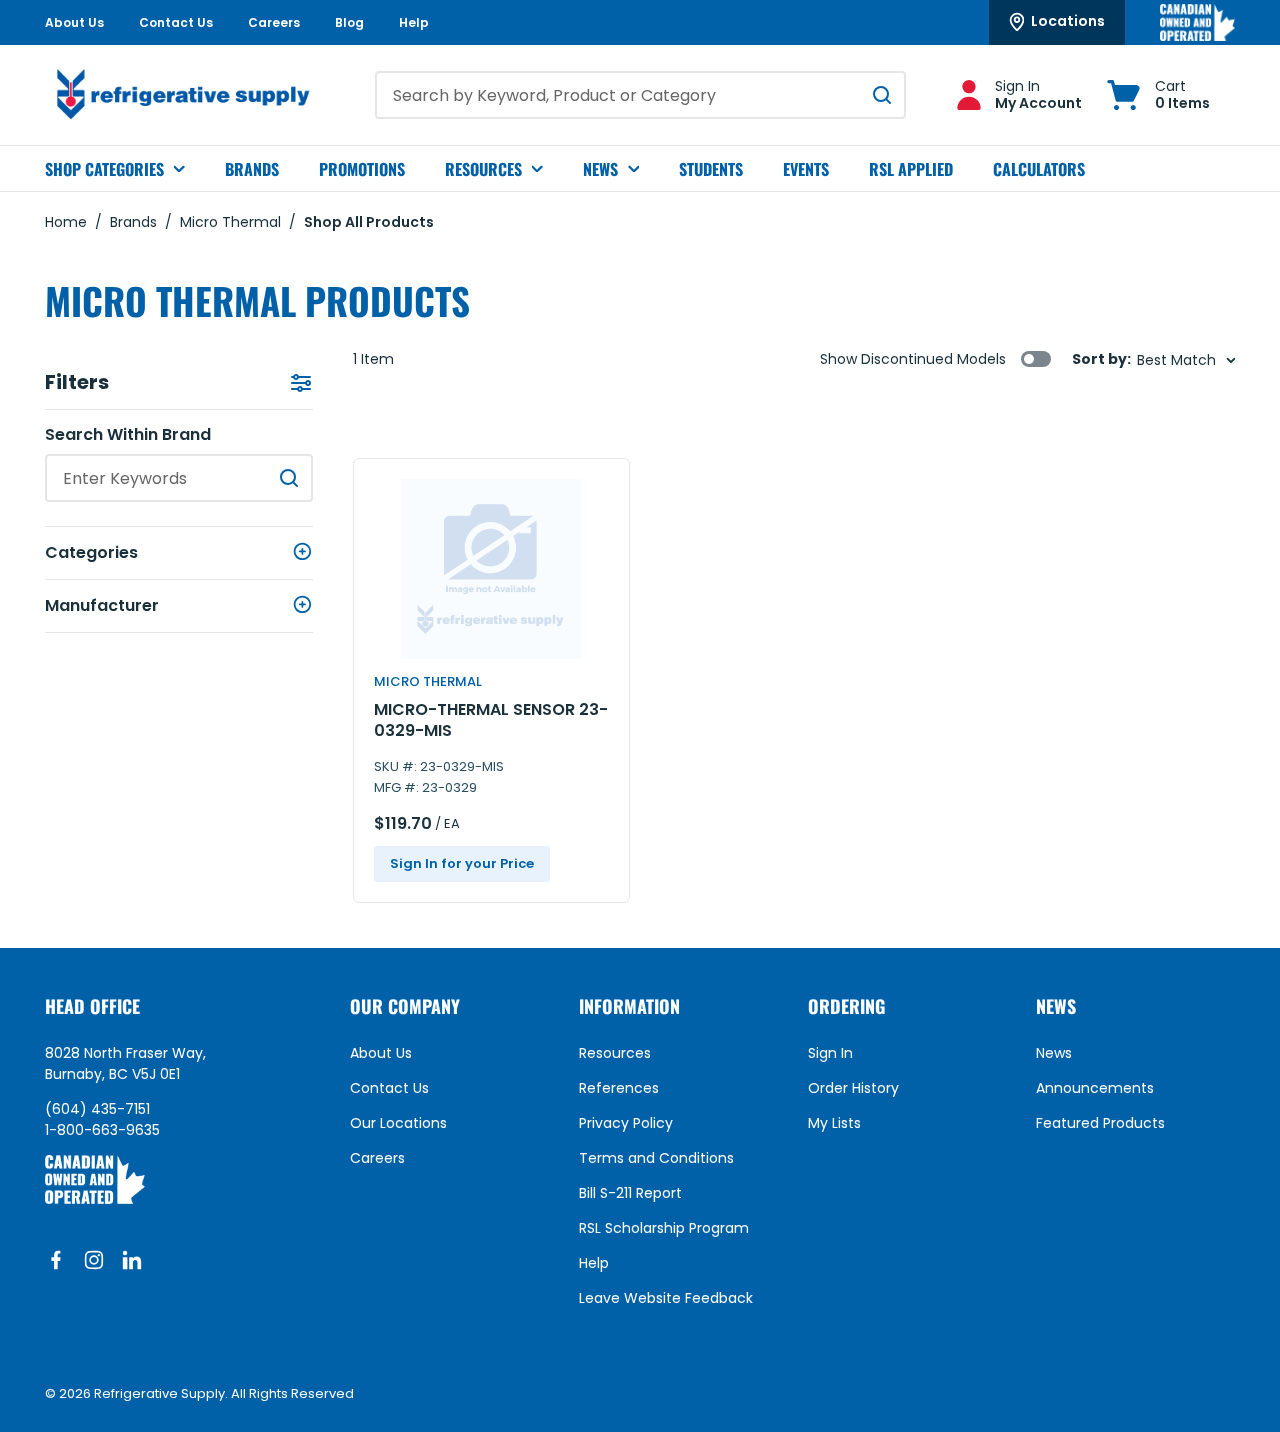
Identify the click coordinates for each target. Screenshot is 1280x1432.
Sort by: (1101, 359)
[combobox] (640, 95)
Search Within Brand (128, 435)
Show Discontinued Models (913, 359)
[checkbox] (1036, 359)
